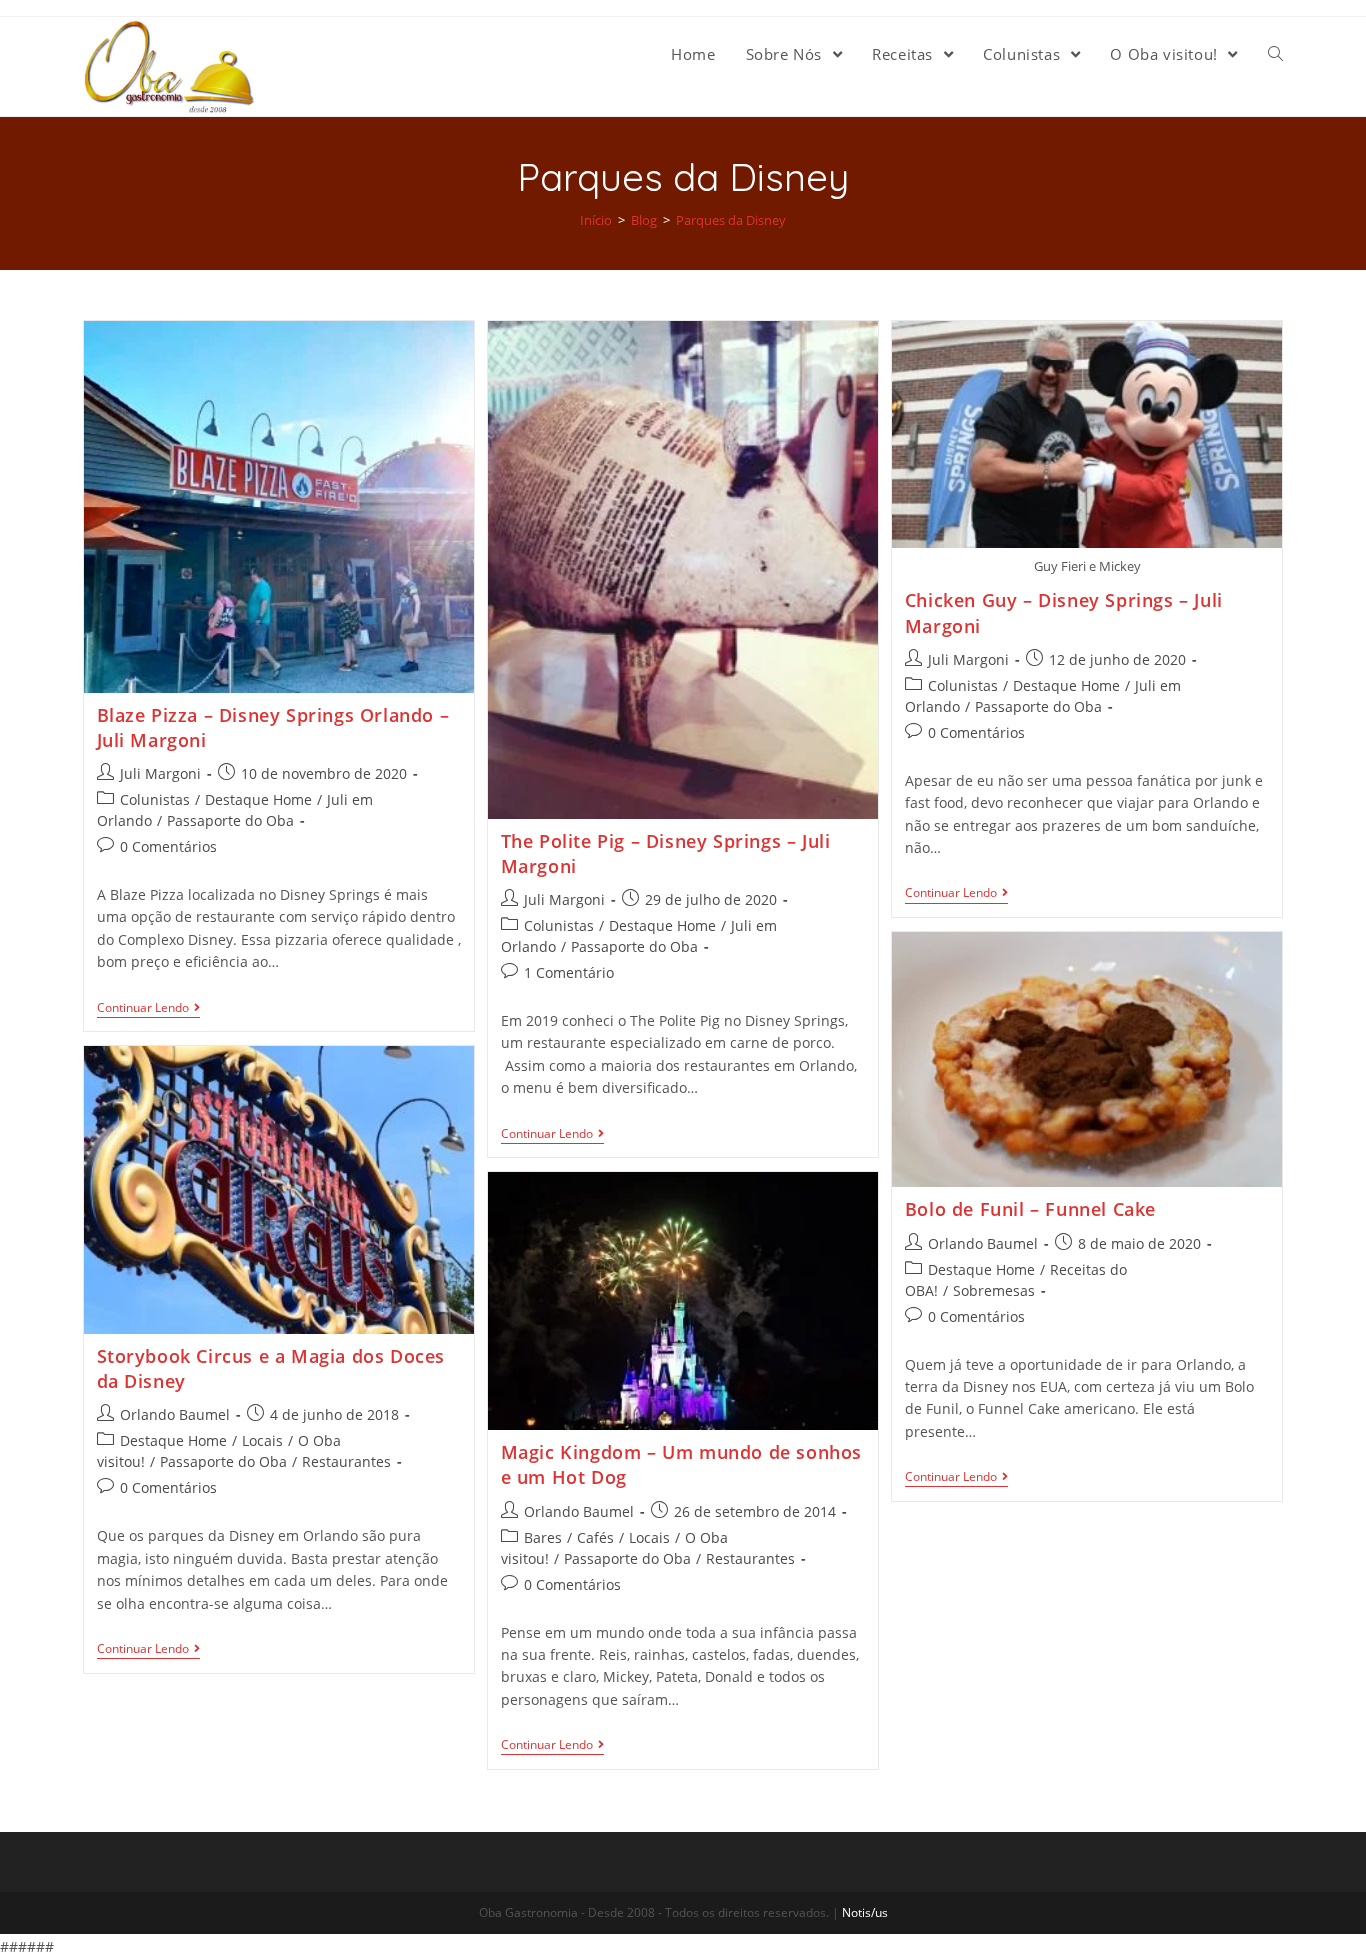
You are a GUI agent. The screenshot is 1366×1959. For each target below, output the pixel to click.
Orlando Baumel (983, 1243)
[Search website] (1275, 54)
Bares (543, 1537)
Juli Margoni (160, 773)
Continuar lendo (143, 1008)
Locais (262, 1440)
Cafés (595, 1537)
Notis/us (865, 1912)
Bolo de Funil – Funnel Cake (1030, 1209)
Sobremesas (994, 1290)
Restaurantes (346, 1461)
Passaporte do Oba (230, 820)
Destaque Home (258, 799)
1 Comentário (569, 972)
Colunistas (155, 799)
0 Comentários (168, 846)
